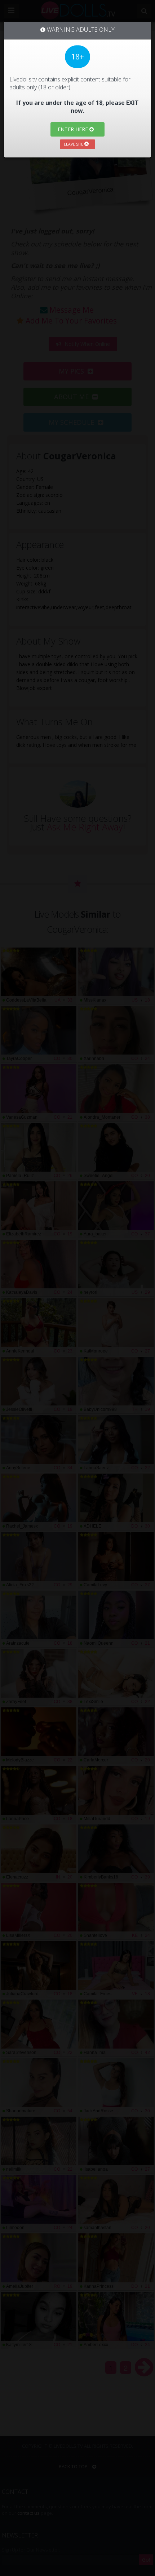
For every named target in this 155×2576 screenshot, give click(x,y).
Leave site (74, 144)
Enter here (74, 129)
